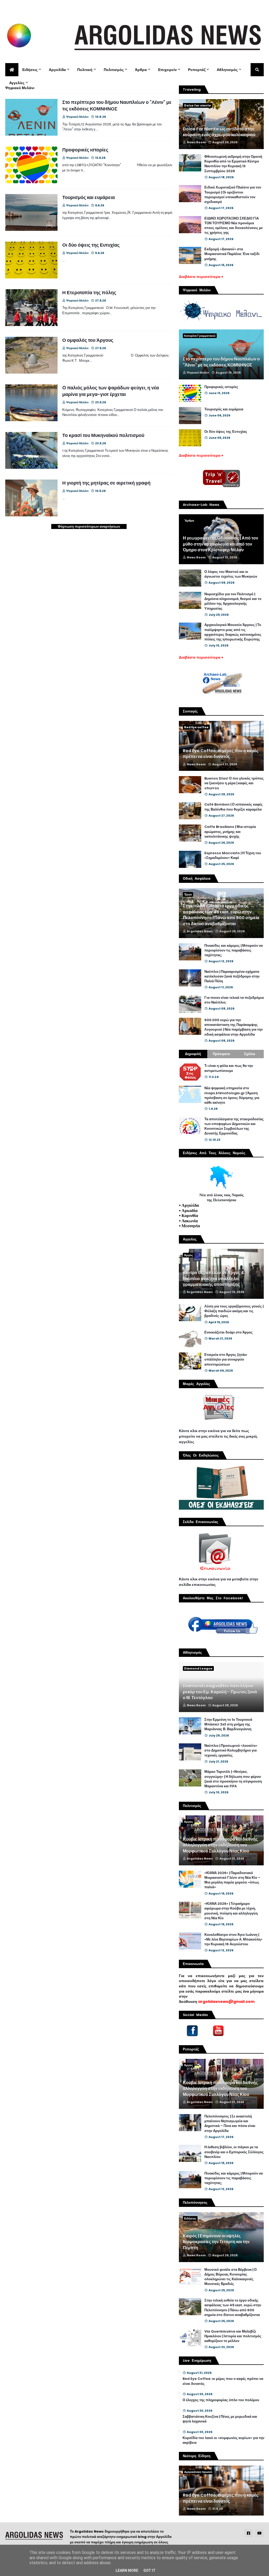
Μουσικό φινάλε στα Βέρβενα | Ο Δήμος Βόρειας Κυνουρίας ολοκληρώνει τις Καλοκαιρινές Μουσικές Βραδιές (231, 2277)
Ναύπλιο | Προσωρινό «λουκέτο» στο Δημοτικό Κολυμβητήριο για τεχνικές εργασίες (231, 1750)
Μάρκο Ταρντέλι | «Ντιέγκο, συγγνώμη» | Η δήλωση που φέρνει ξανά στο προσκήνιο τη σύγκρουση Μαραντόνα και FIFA (233, 1779)
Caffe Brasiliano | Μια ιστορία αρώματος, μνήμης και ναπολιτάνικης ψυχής (230, 832)
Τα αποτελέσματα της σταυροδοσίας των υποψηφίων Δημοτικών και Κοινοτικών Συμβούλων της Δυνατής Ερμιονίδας (234, 1126)
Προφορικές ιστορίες (85, 150)
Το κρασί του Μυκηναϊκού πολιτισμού (103, 435)
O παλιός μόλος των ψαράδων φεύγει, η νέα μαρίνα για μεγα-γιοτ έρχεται (111, 391)
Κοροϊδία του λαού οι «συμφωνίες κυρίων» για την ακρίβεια (223, 2440)
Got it (149, 2570)
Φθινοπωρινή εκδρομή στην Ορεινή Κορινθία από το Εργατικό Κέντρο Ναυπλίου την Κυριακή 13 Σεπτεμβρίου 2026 (233, 164)
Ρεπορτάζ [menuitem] (197, 70)
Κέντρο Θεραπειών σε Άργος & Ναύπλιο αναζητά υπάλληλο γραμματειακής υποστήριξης (214, 1279)
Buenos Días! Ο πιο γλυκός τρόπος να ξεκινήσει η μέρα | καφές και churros (234, 783)
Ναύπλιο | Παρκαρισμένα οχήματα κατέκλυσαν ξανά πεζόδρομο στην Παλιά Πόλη (232, 976)
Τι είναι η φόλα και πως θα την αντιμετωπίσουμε (229, 1068)
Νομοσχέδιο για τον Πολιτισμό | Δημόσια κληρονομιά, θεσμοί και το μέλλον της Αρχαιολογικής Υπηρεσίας (233, 601)
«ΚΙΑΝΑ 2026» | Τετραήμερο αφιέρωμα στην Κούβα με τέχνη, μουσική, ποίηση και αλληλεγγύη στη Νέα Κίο (231, 1911)
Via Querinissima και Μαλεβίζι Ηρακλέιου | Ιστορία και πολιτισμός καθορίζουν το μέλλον (233, 2336)
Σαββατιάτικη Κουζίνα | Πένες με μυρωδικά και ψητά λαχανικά (220, 2419)
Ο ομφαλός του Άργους (88, 340)
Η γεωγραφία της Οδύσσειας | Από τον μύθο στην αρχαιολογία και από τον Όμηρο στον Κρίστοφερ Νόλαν (221, 544)
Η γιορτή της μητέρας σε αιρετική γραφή (106, 483)
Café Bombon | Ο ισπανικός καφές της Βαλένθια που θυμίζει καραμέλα (234, 807)
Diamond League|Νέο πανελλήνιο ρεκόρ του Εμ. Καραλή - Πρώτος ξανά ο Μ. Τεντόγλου (220, 1692)
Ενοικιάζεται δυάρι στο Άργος (229, 1332)
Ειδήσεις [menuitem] (30, 70)
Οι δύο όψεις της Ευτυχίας (91, 245)
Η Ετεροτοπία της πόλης (89, 292)
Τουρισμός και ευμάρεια (89, 197)
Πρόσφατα (221, 1054)
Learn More (127, 2570)
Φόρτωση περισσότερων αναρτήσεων (89, 526)
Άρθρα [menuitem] (141, 70)
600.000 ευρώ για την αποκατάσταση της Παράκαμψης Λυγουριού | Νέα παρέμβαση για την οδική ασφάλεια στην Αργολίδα (234, 1027)
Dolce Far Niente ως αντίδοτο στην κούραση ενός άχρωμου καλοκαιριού (219, 132)
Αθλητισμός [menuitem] (227, 70)
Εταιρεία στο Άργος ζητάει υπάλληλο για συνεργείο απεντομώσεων (226, 1360)
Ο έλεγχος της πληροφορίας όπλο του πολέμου (221, 2400)
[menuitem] (12, 70)
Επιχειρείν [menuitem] (167, 70)
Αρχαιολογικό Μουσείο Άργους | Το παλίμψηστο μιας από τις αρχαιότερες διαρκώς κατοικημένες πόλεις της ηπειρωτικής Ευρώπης (233, 632)
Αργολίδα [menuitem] (57, 70)
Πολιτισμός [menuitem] (114, 70)
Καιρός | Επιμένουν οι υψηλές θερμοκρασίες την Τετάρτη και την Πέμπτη (216, 2242)
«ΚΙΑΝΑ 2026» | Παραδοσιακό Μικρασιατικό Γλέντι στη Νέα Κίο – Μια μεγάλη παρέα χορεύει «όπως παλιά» (232, 1880)
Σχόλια (250, 1054)
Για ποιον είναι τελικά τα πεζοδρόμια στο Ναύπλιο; (234, 1000)
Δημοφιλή (193, 1054)
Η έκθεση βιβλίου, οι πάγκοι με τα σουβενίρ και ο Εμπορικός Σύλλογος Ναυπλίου (234, 2152)
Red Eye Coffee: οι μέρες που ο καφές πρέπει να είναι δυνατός (221, 754)
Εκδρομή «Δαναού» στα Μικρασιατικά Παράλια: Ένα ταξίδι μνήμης (232, 254)
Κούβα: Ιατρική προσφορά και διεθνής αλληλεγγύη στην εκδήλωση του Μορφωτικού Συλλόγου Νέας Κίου (220, 1845)
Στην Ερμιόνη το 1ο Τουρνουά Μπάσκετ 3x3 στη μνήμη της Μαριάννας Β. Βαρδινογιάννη (228, 1724)
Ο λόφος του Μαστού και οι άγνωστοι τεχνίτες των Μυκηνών (231, 574)
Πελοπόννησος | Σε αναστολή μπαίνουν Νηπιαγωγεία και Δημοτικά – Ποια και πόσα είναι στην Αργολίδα (230, 2124)
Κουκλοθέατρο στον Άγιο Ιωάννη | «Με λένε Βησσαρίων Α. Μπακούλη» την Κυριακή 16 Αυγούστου (233, 1939)
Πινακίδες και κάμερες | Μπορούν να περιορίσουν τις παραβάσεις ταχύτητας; (234, 950)
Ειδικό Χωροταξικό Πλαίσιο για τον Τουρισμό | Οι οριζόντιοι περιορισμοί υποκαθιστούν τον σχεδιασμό (233, 195)
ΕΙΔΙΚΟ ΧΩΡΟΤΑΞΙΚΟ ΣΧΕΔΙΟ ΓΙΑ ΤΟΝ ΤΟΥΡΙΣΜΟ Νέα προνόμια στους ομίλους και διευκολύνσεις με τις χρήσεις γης (234, 226)
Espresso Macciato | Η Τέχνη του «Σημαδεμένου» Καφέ (233, 856)
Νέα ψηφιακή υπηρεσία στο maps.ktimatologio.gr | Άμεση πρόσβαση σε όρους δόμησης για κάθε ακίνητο (232, 1095)
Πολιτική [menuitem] (85, 70)
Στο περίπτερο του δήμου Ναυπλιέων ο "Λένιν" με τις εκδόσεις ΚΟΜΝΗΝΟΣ (117, 105)
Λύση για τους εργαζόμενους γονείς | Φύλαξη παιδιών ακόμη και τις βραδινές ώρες (234, 1311)
